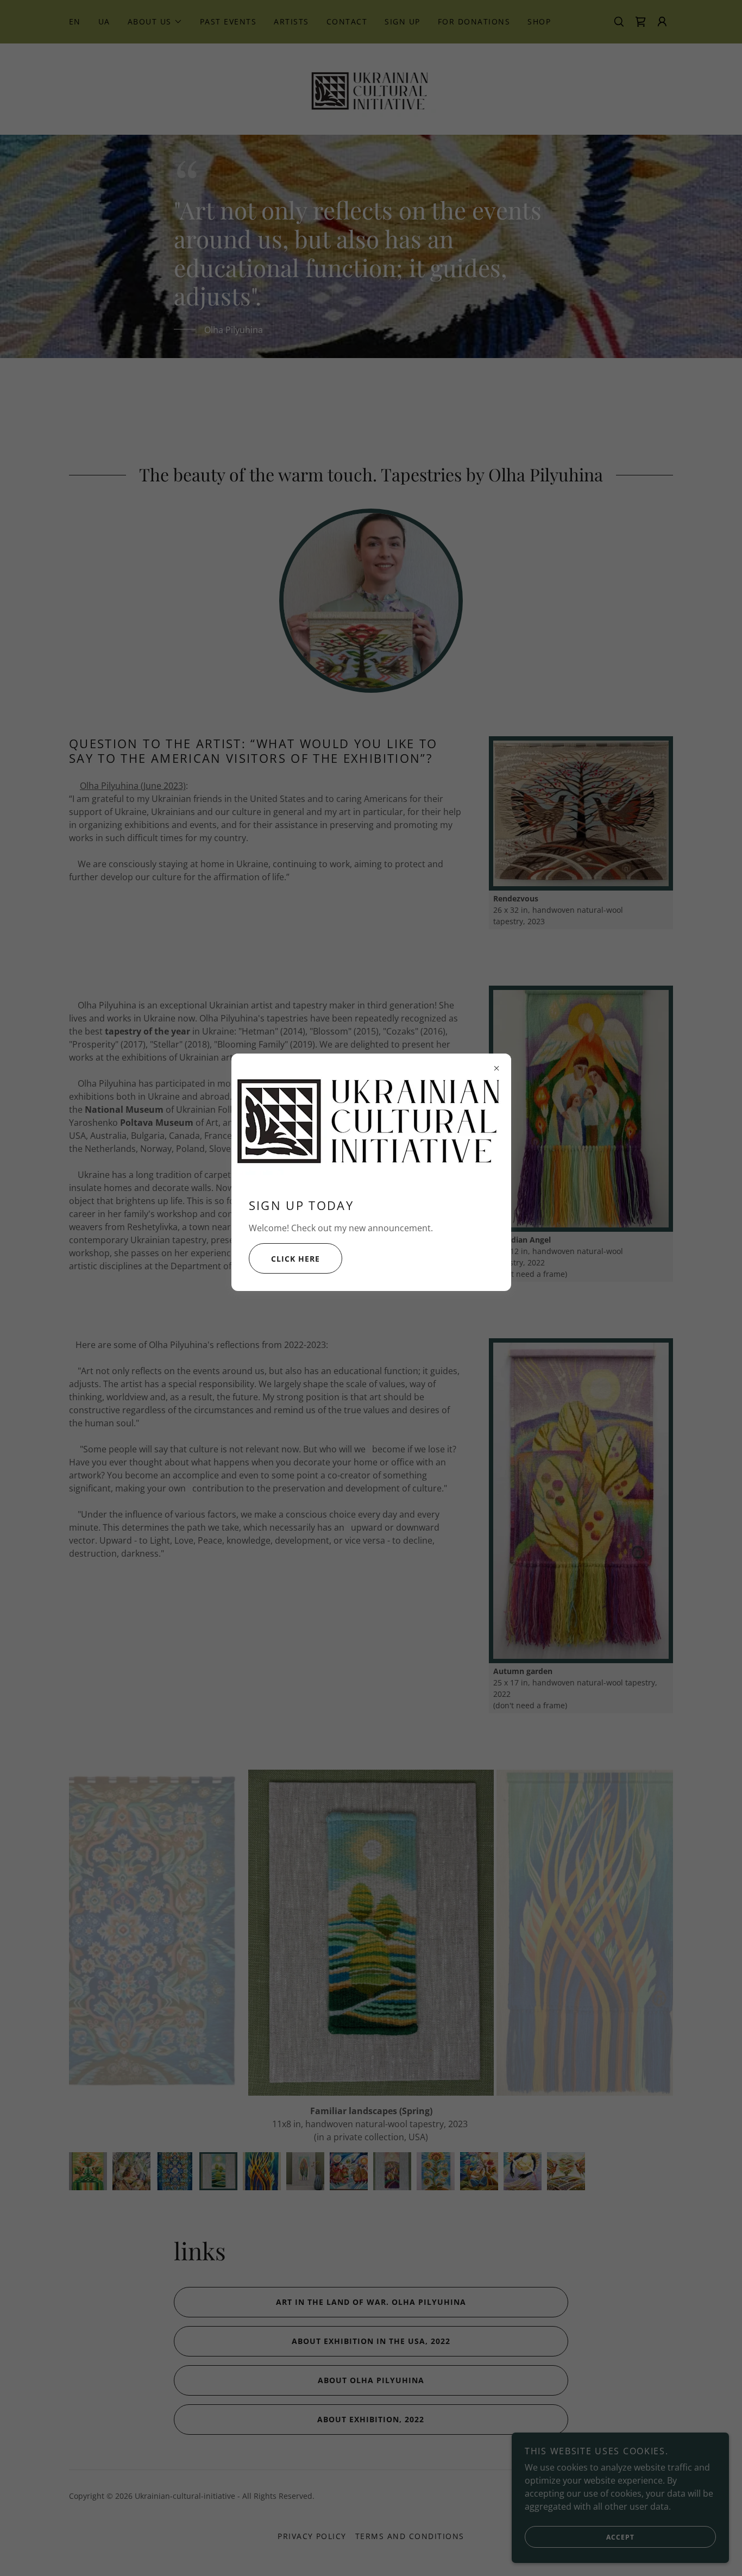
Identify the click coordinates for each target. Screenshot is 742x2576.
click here (295, 1259)
